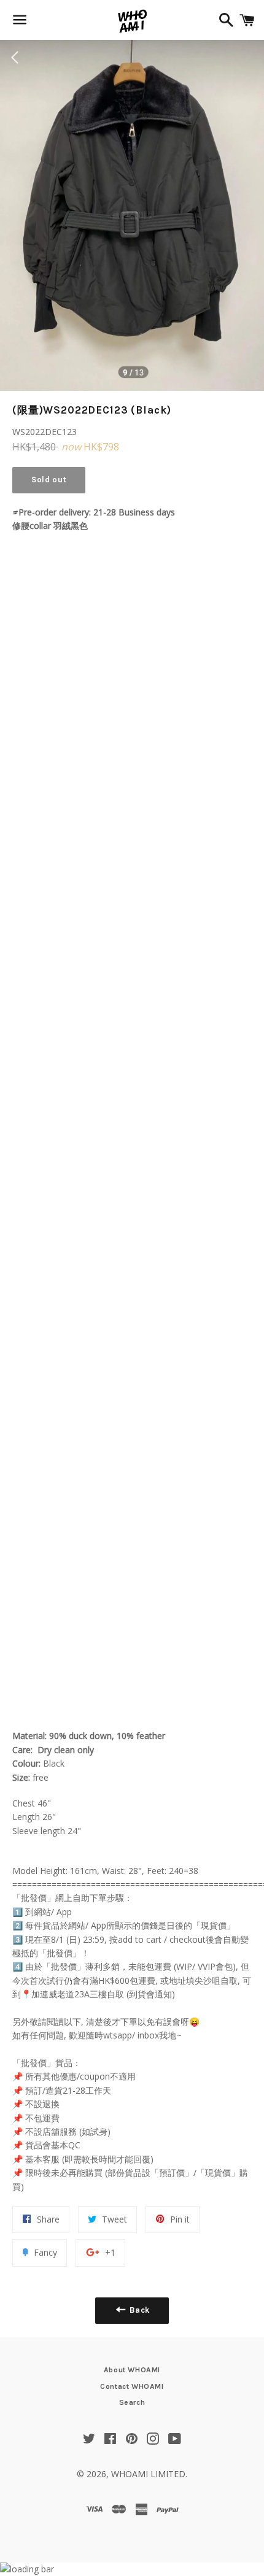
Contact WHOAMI (132, 2386)
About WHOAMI (132, 2370)
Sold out (49, 480)
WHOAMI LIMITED (148, 2474)
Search (132, 2402)
